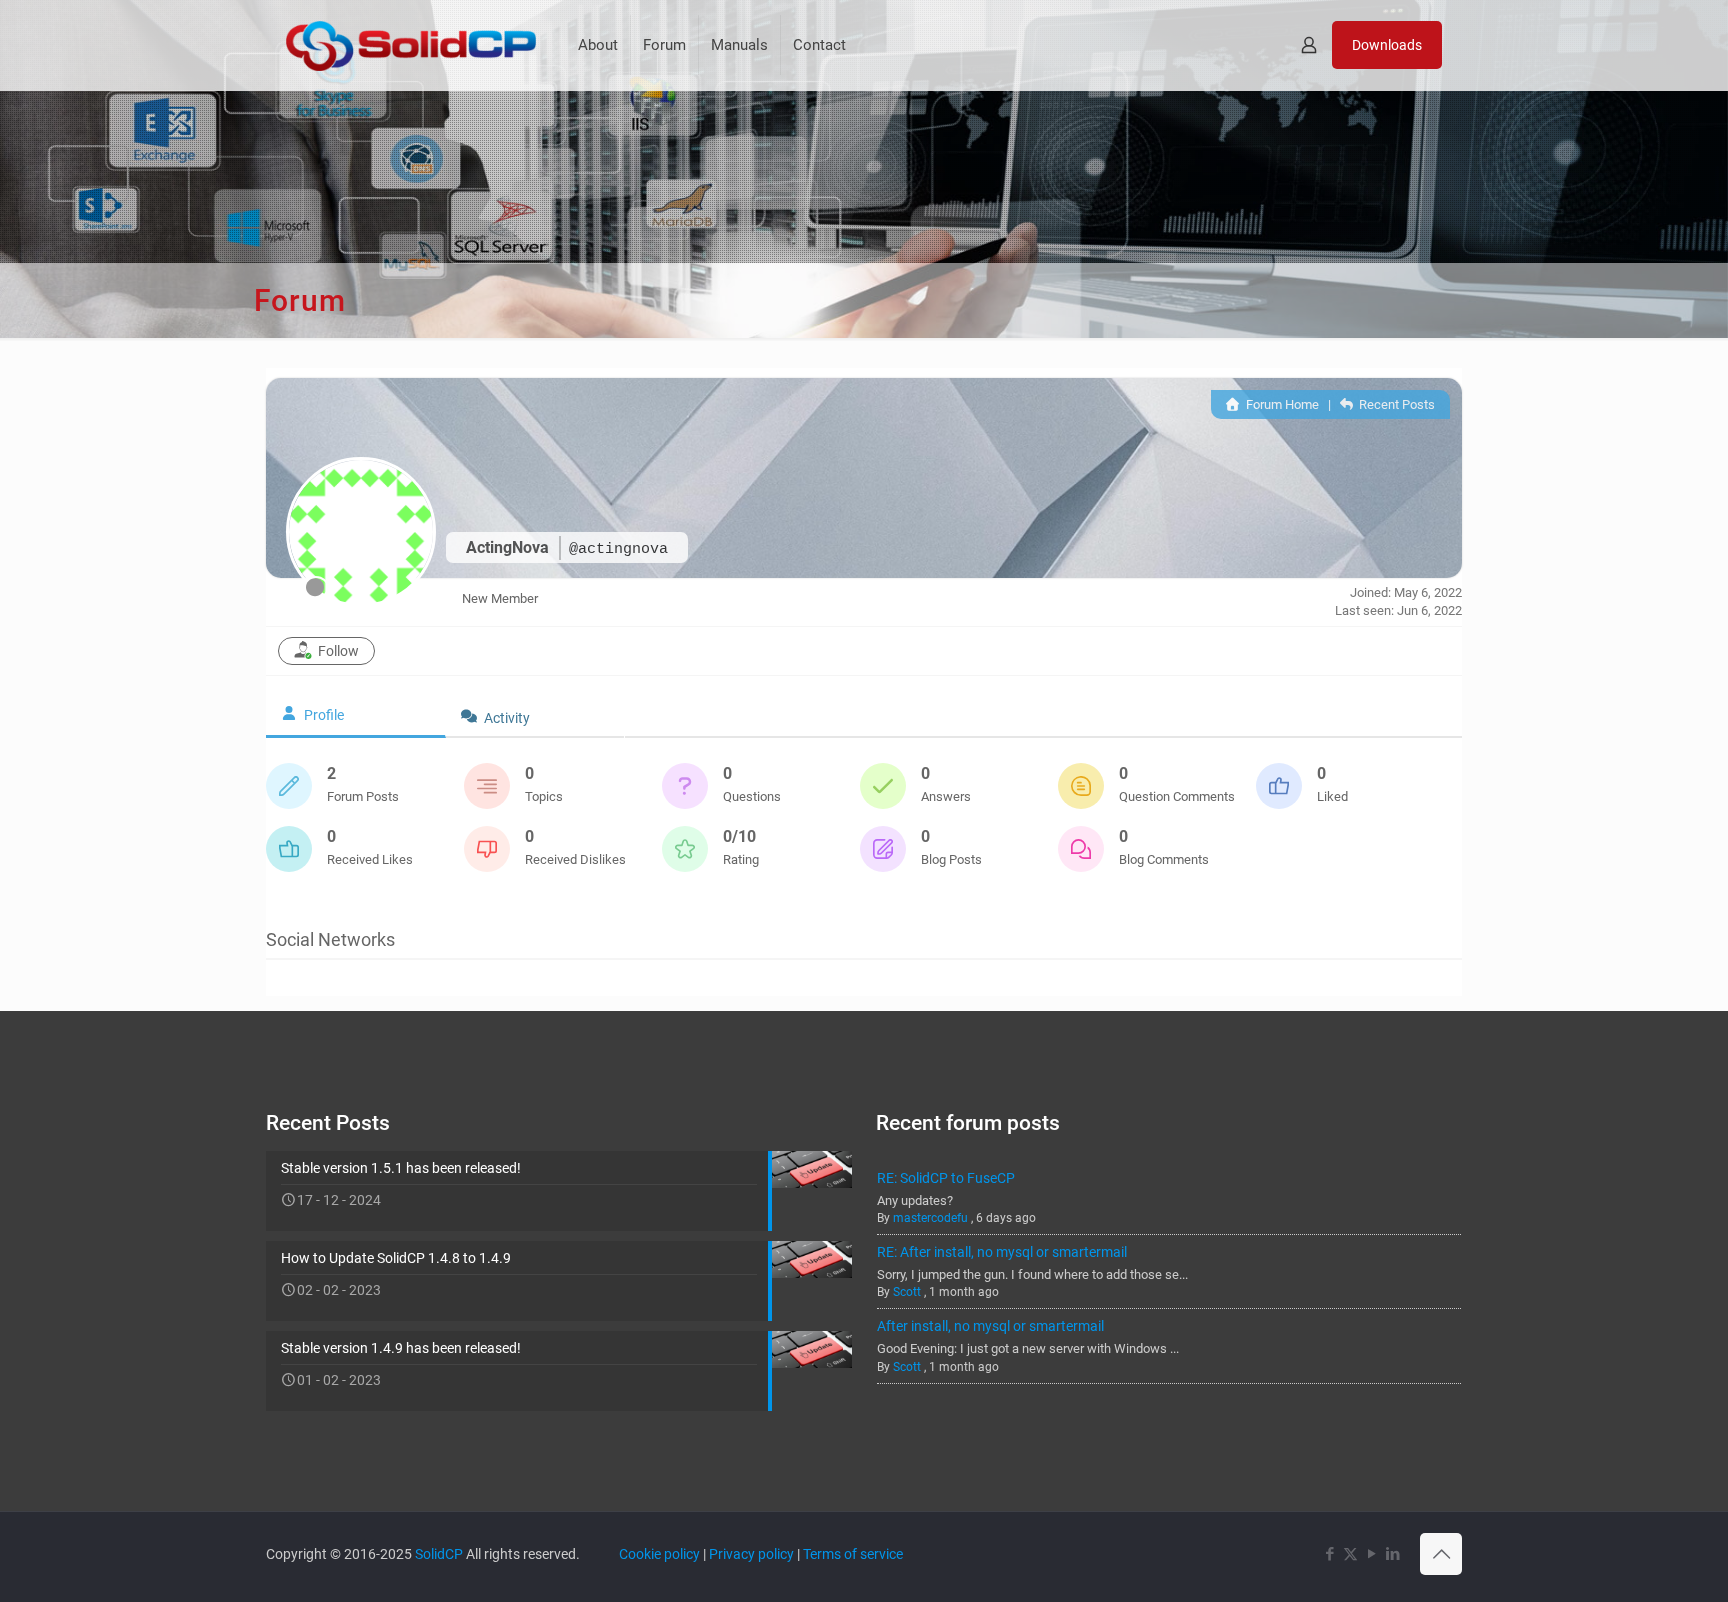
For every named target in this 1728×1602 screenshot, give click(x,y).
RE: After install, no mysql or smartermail (1002, 1252)
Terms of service (853, 1554)
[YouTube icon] (1371, 1554)
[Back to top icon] (1441, 1554)
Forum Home (1280, 404)
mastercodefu (930, 1218)
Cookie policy (659, 1554)
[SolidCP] (411, 45)
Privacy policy (751, 1554)
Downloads (1387, 45)
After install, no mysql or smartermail (990, 1326)
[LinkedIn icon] (1392, 1554)
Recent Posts (1395, 404)
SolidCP (439, 1554)
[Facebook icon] (1329, 1554)
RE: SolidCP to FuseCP (946, 1178)
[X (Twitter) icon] (1350, 1554)
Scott (907, 1292)
